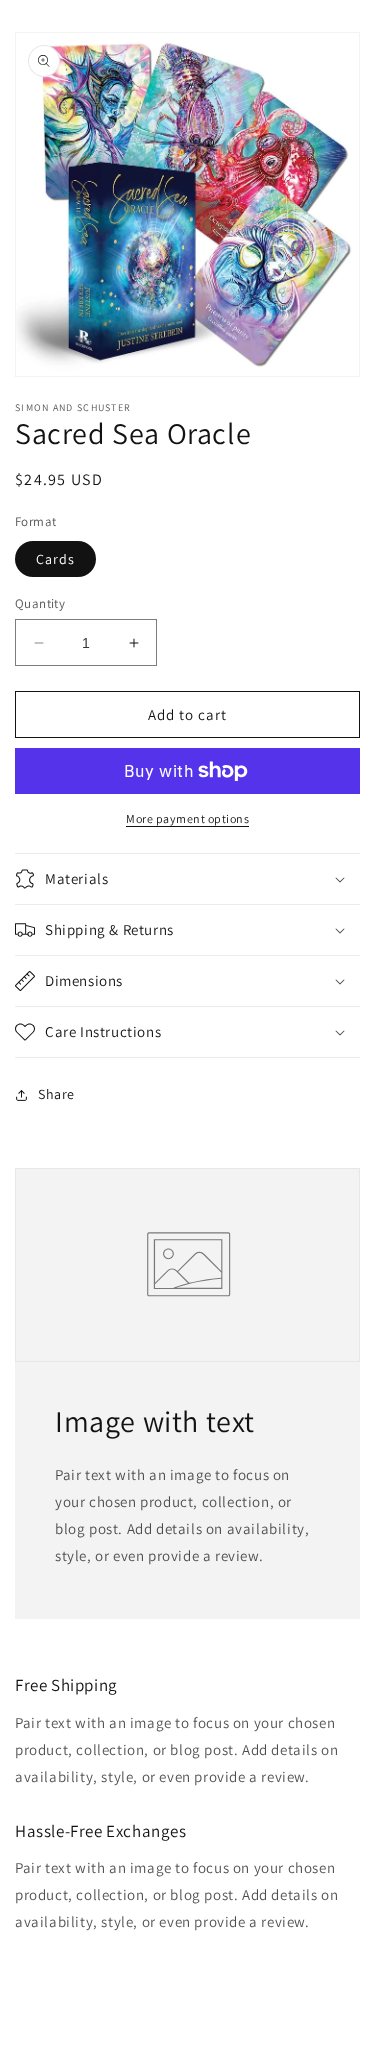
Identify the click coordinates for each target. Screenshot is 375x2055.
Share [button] (56, 1094)
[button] (187, 879)
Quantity (40, 603)
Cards (55, 559)
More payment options (187, 818)
